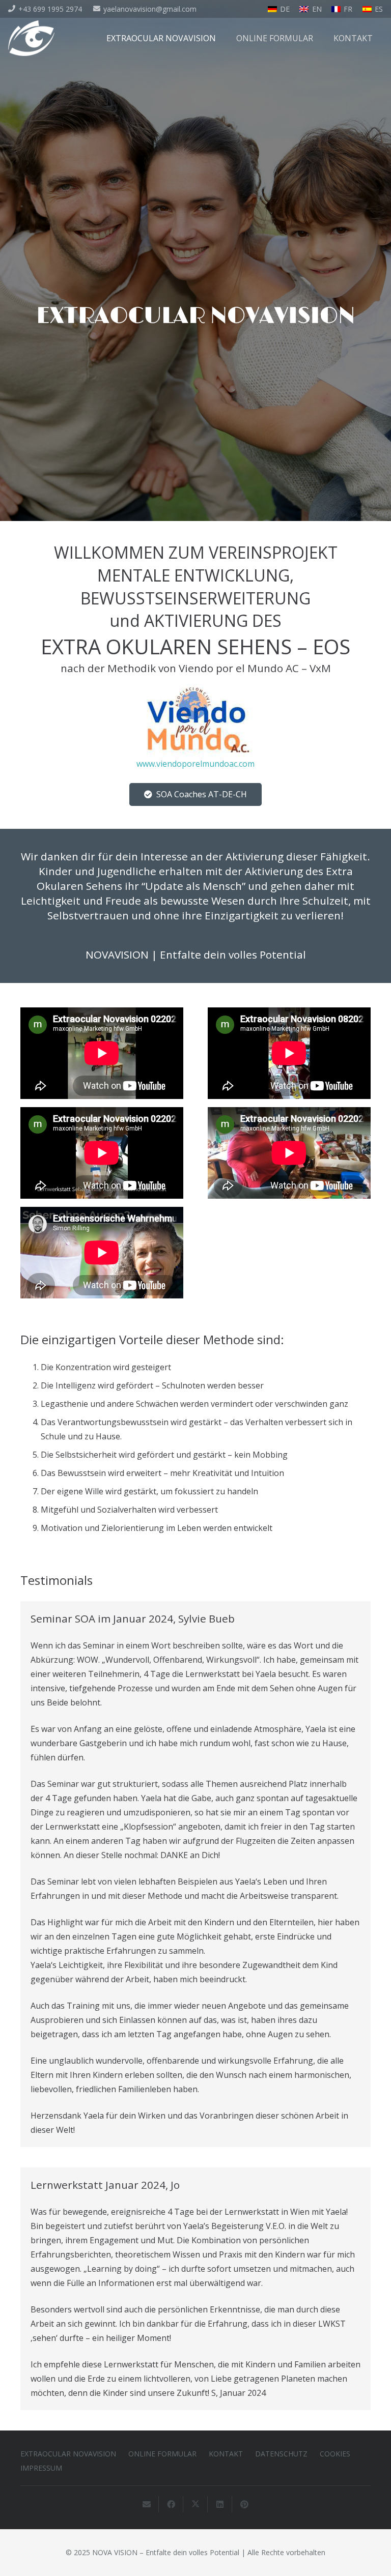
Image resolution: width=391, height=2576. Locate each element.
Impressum (41, 2468)
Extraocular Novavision (68, 2454)
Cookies (335, 2454)
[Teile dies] (171, 2504)
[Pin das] (244, 2504)
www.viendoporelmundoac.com (195, 764)
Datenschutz (281, 2454)
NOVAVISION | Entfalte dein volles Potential (196, 954)
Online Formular (162, 2454)
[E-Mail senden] (147, 2504)
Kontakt (226, 2454)
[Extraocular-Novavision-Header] (31, 38)
